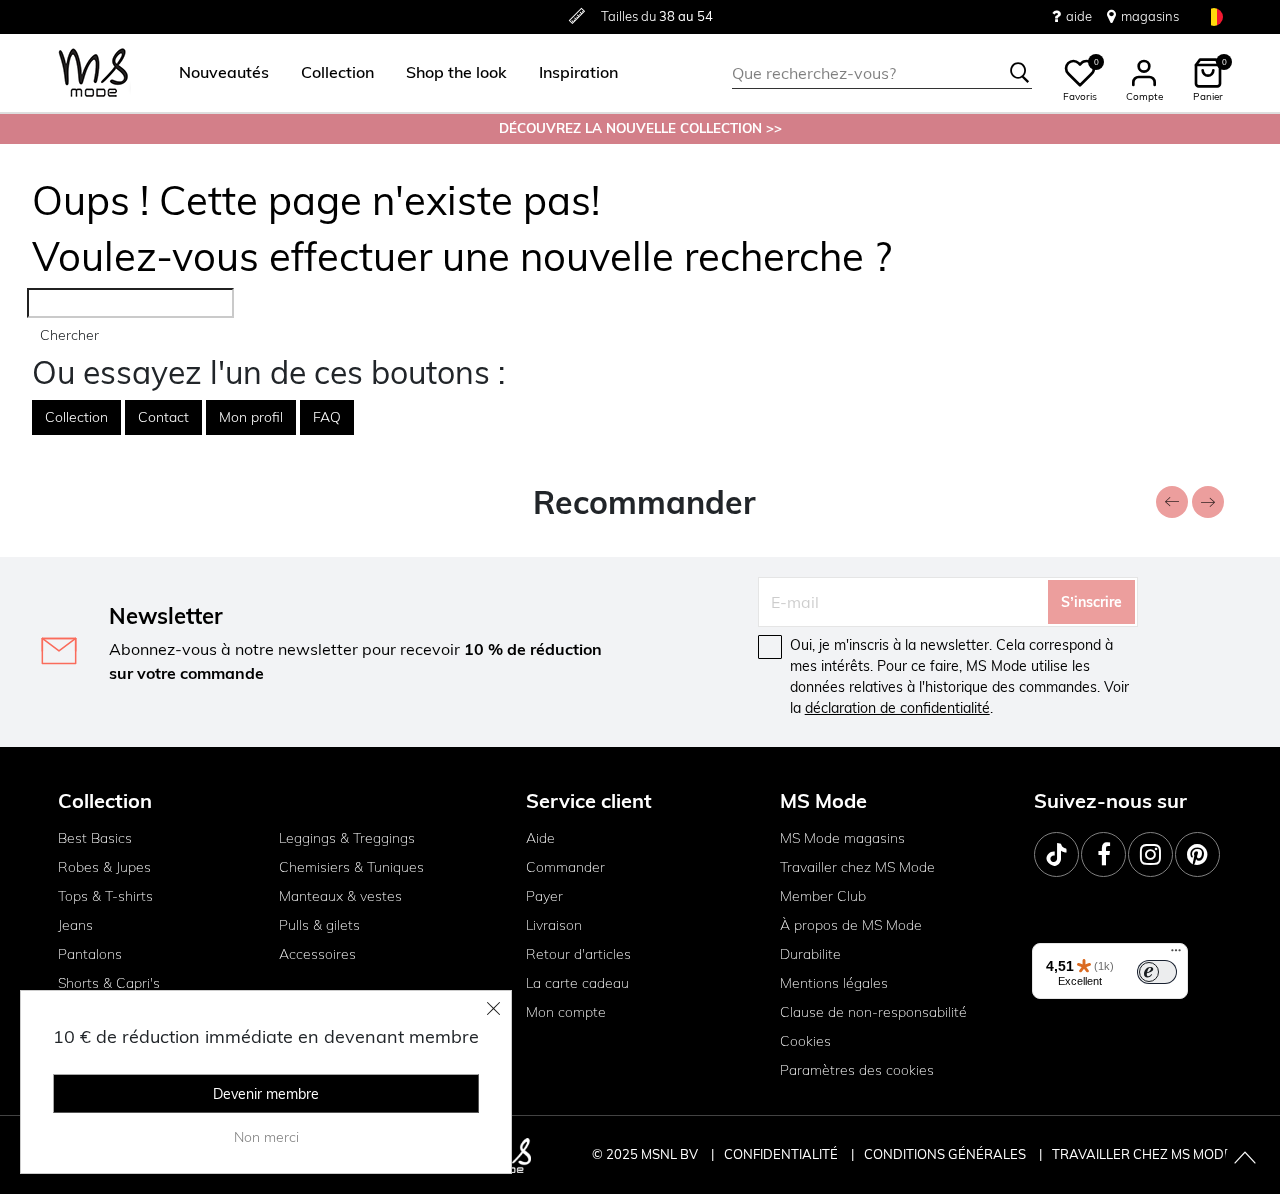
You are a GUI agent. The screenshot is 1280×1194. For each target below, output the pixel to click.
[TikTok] (1056, 854)
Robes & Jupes (104, 867)
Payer (544, 896)
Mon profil (251, 417)
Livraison (554, 925)
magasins (1150, 16)
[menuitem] (216, 73)
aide (1079, 16)
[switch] (1157, 972)
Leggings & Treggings (347, 838)
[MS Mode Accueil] (93, 73)
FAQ (327, 417)
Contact (163, 417)
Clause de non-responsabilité (873, 1012)
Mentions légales (834, 983)
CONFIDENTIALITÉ (781, 1154)
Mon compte (566, 1012)
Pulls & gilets (319, 925)
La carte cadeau (577, 983)
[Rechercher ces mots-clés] (1020, 73)
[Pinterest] (1197, 854)
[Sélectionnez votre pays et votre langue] (1214, 16)
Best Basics (95, 838)
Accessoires (317, 954)
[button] (224, 73)
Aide (540, 838)
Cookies (805, 1041)
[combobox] (882, 73)
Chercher (69, 335)
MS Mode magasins (842, 838)
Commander (565, 867)
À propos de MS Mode (851, 925)
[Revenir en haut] (1245, 1159)
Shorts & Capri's (109, 983)
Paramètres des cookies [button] (857, 1070)
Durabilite (810, 954)
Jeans (75, 925)
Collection (76, 417)
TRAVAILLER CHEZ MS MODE (1142, 1154)
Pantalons (90, 954)
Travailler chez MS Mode (857, 867)
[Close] (494, 1008)
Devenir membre (266, 1094)
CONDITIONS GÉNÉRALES (946, 1154)
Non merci (266, 1137)
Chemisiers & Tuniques (351, 867)
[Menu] (1176, 955)
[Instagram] (1150, 854)
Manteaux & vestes (340, 896)
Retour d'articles (578, 954)
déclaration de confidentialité (897, 708)
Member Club (823, 896)
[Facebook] (1103, 854)
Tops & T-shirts (105, 896)
